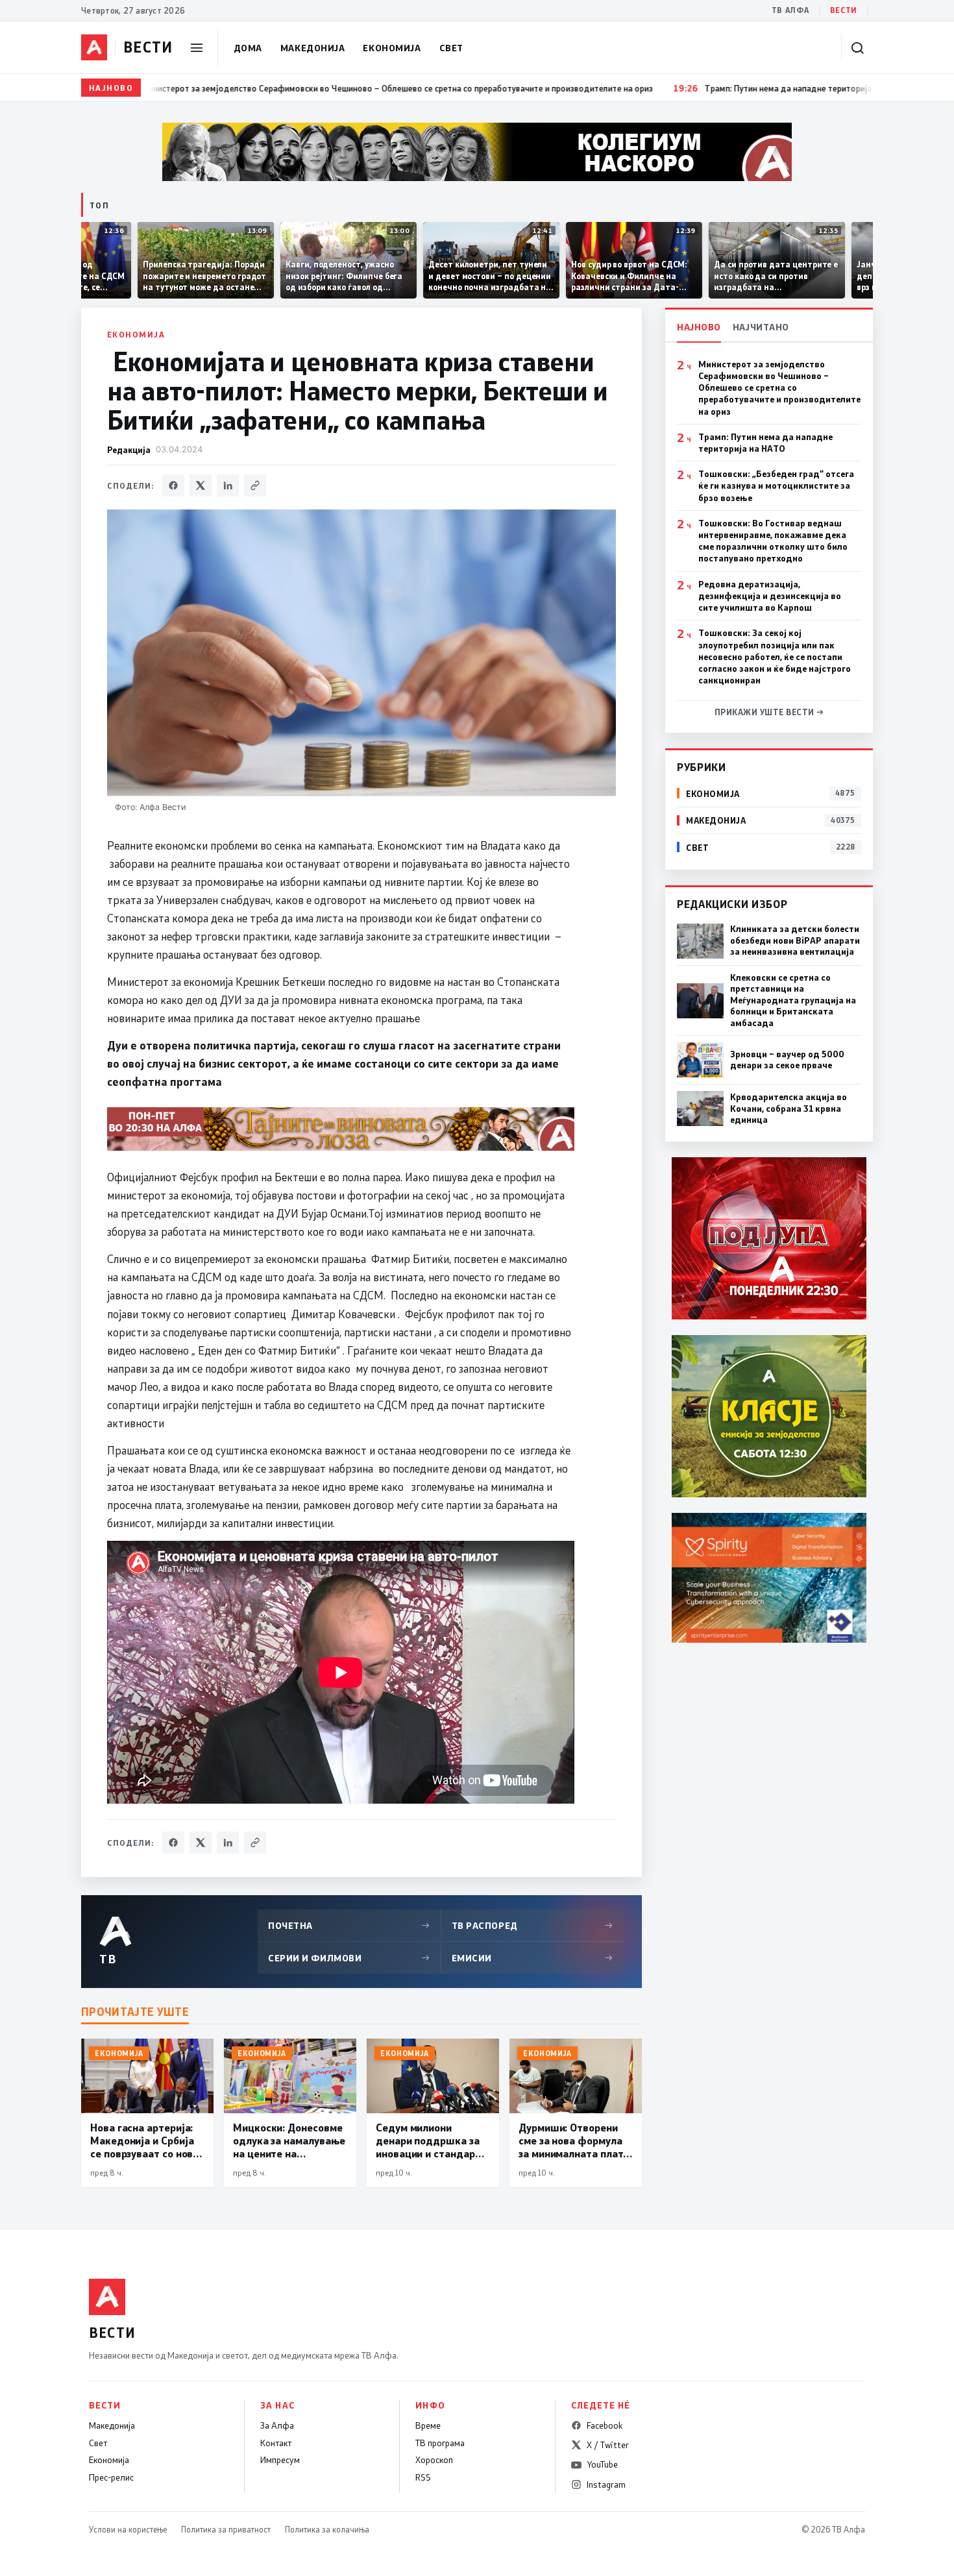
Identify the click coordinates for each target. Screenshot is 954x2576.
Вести (844, 10)
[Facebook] (173, 485)
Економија (392, 48)
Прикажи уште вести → (769, 712)
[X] (201, 485)
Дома (248, 48)
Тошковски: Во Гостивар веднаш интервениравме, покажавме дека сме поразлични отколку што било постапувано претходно (773, 541)
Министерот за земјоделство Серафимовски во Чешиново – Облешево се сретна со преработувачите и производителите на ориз (779, 388)
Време (428, 2425)
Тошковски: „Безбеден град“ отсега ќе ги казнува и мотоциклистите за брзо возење (776, 485)
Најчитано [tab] (761, 327)
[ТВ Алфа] (94, 47)
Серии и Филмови (349, 1958)
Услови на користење (128, 2529)
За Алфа (277, 2425)
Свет (451, 48)
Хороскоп (434, 2460)
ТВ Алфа (790, 10)
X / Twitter (608, 2445)
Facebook (605, 2425)
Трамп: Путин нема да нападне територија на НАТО (765, 443)
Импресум (280, 2460)
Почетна (349, 1925)
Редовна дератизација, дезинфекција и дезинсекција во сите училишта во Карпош (770, 596)
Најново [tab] (699, 327)
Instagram (606, 2484)
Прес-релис (111, 2477)
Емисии (533, 1958)
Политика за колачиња (327, 2529)
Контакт (276, 2443)
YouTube (602, 2464)
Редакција (129, 449)
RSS (423, 2477)
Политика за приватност (226, 2529)
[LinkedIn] (228, 485)
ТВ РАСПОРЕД (533, 1925)
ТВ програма (440, 2443)
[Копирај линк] (255, 485)
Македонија (313, 48)
